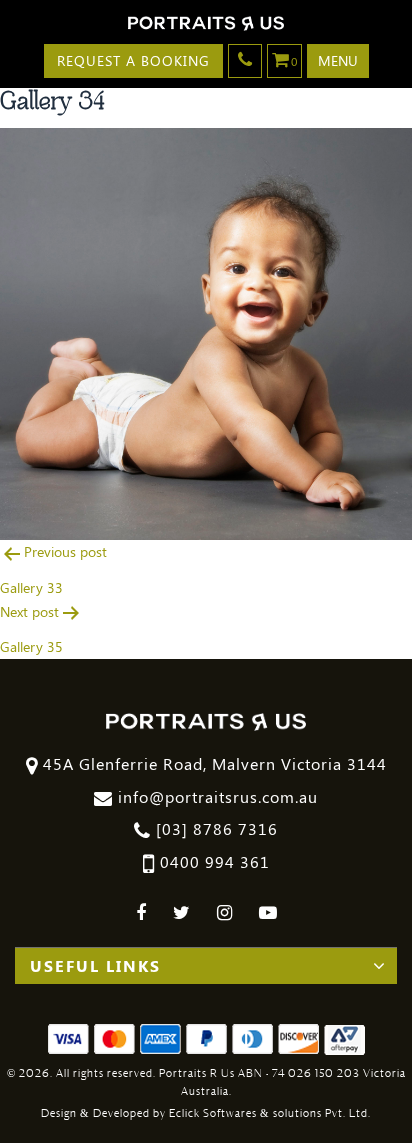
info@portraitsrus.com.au (215, 796)
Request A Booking (133, 60)
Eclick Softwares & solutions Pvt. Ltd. (270, 1113)
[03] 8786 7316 (214, 828)
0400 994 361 (212, 861)
